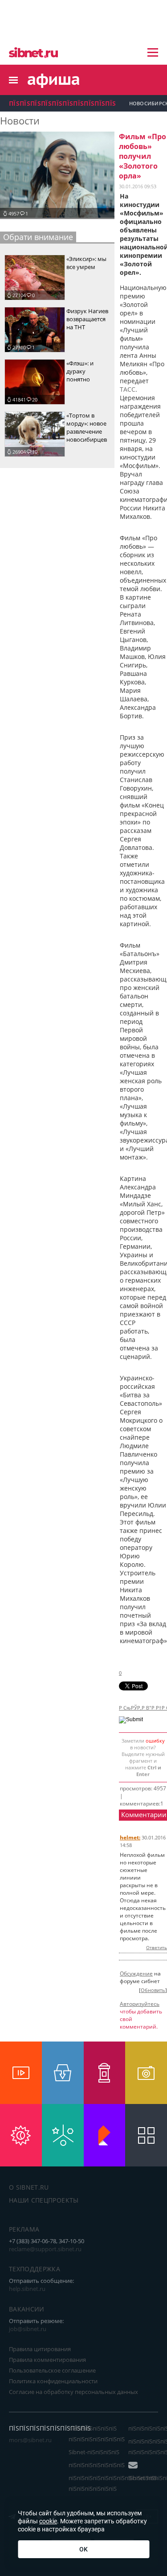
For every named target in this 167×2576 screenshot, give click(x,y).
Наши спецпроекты (44, 2200)
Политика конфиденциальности (53, 2381)
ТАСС (128, 389)
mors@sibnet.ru (30, 2440)
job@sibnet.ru (28, 2329)
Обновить (153, 1990)
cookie (48, 2521)
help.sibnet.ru (27, 2289)
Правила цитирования (40, 2349)
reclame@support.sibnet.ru (45, 2249)
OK (83, 2549)
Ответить (157, 1947)
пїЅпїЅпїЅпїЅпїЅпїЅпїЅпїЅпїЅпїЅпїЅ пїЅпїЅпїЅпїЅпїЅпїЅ (113, 2483)
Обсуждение (136, 1973)
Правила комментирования (47, 2360)
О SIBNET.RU (29, 2187)
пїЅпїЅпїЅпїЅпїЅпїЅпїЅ (97, 2465)
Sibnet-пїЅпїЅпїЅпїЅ (94, 2452)
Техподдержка (35, 2269)
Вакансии (27, 2309)
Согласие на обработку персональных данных (73, 2392)
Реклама (24, 2229)
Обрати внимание (38, 237)
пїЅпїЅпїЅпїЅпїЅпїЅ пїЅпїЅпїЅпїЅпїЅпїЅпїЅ (97, 2434)
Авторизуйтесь (140, 2004)
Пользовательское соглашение (52, 2370)
